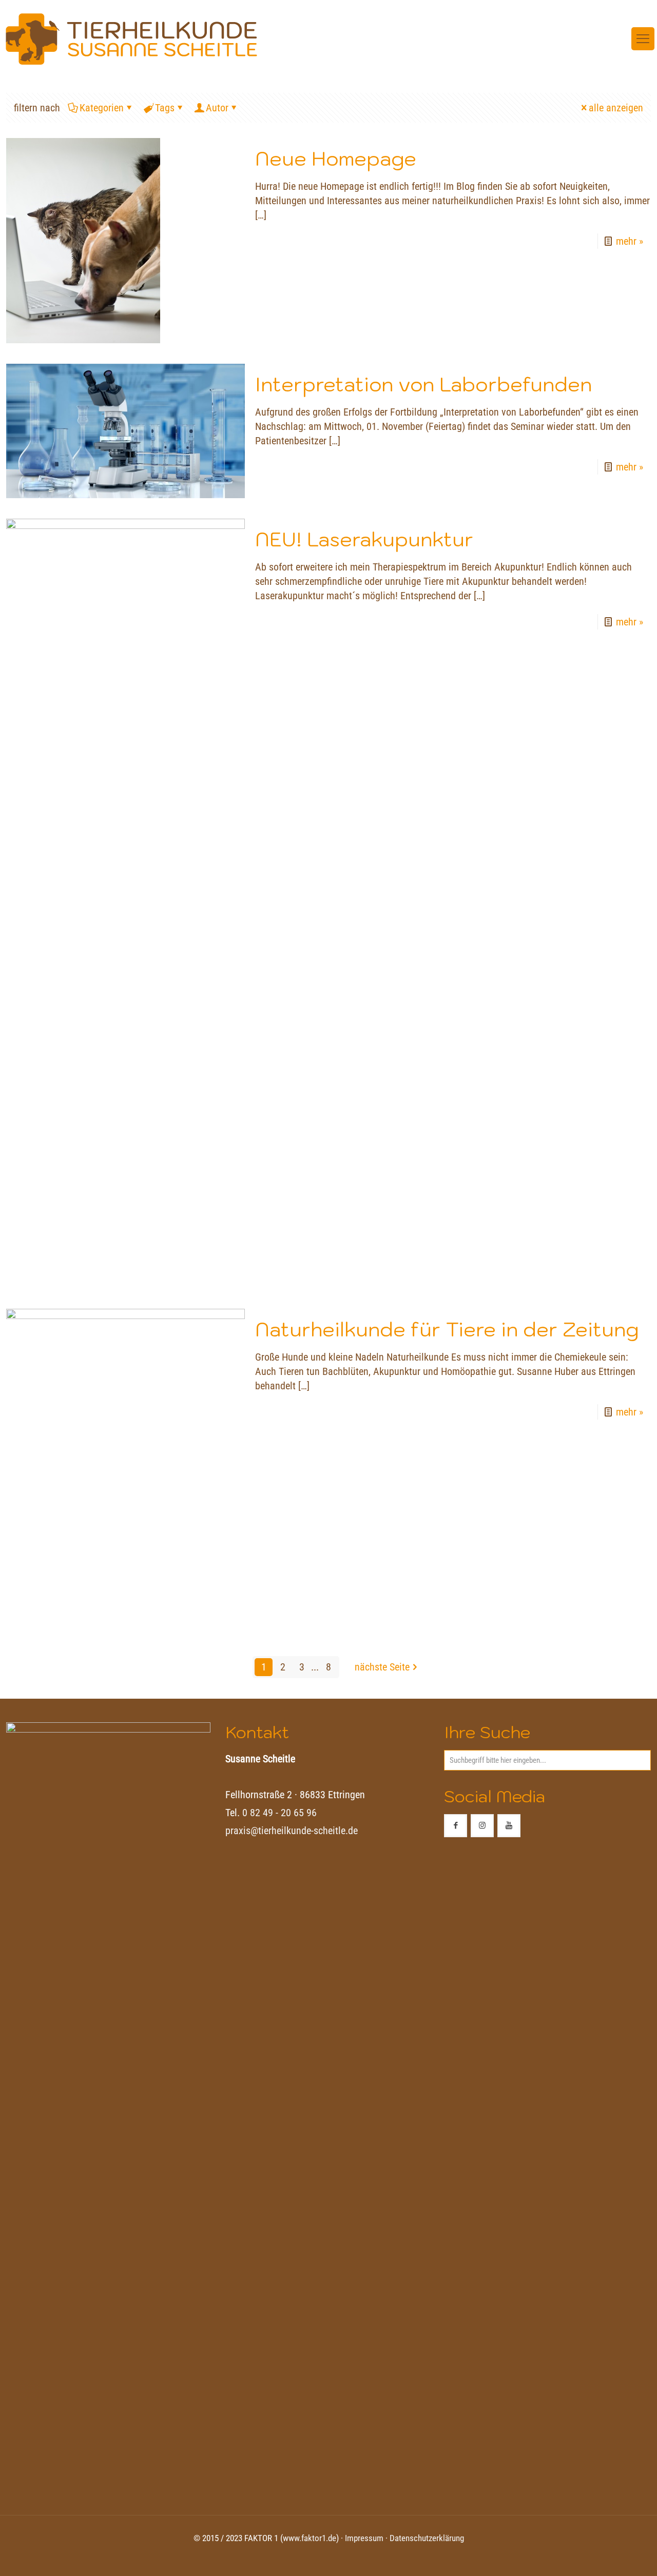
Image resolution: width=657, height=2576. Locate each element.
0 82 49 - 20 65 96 (279, 1813)
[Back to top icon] (608, 2555)
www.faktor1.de (310, 2538)
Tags (165, 108)
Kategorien (102, 108)
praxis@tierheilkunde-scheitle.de (292, 1831)
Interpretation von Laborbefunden (423, 384)
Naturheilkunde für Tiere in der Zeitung (447, 1329)
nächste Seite (382, 1667)
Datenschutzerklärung (427, 2538)
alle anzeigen (616, 108)
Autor (217, 108)
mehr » (630, 241)
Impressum (364, 2538)
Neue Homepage (336, 158)
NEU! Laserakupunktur (364, 539)
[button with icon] (456, 1826)
